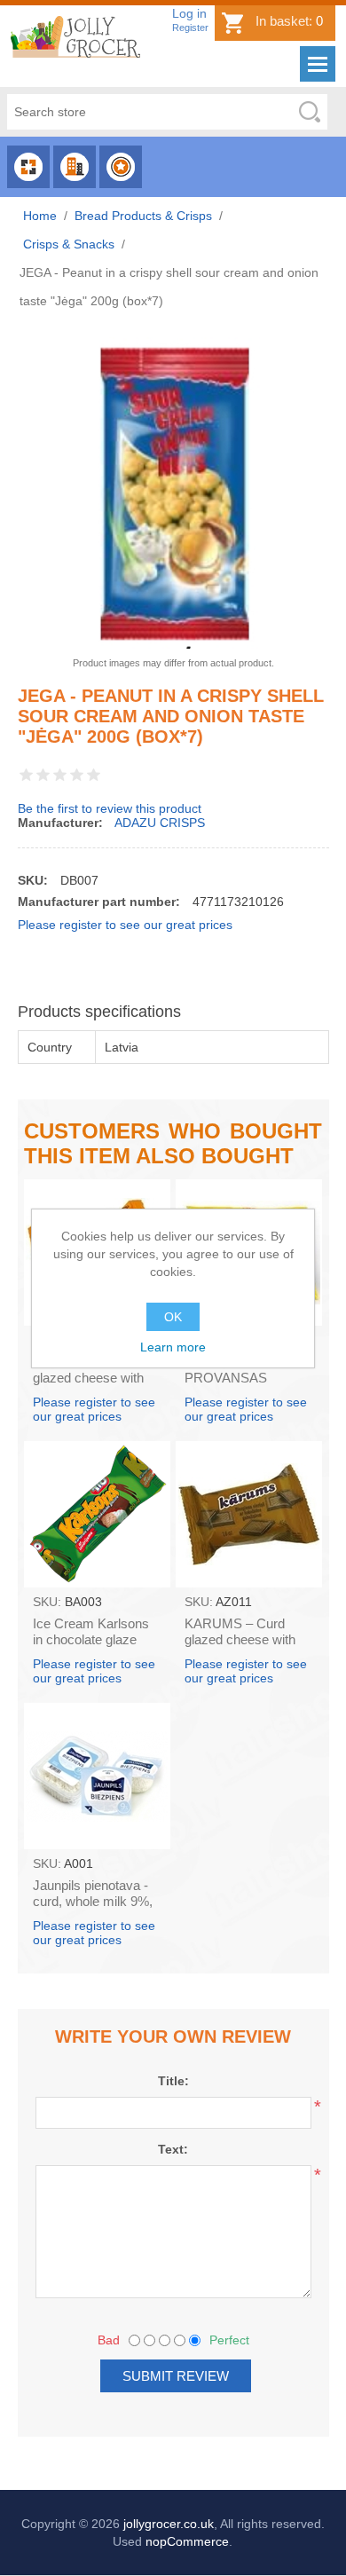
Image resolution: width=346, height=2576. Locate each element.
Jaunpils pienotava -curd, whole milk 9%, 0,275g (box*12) (93, 1901)
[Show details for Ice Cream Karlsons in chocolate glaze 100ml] (97, 1514)
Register (190, 28)
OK (173, 1317)
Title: (173, 2081)
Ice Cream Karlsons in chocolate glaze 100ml (91, 1639)
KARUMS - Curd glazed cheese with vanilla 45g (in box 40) (96, 1378)
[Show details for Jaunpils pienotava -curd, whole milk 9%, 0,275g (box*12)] (97, 1776)
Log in (189, 13)
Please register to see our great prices (125, 925)
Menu (318, 64)
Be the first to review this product (110, 808)
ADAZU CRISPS (160, 823)
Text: (173, 2149)
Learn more (173, 1347)
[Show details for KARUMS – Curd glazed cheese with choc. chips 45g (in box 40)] (249, 1514)
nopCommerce (187, 2541)
